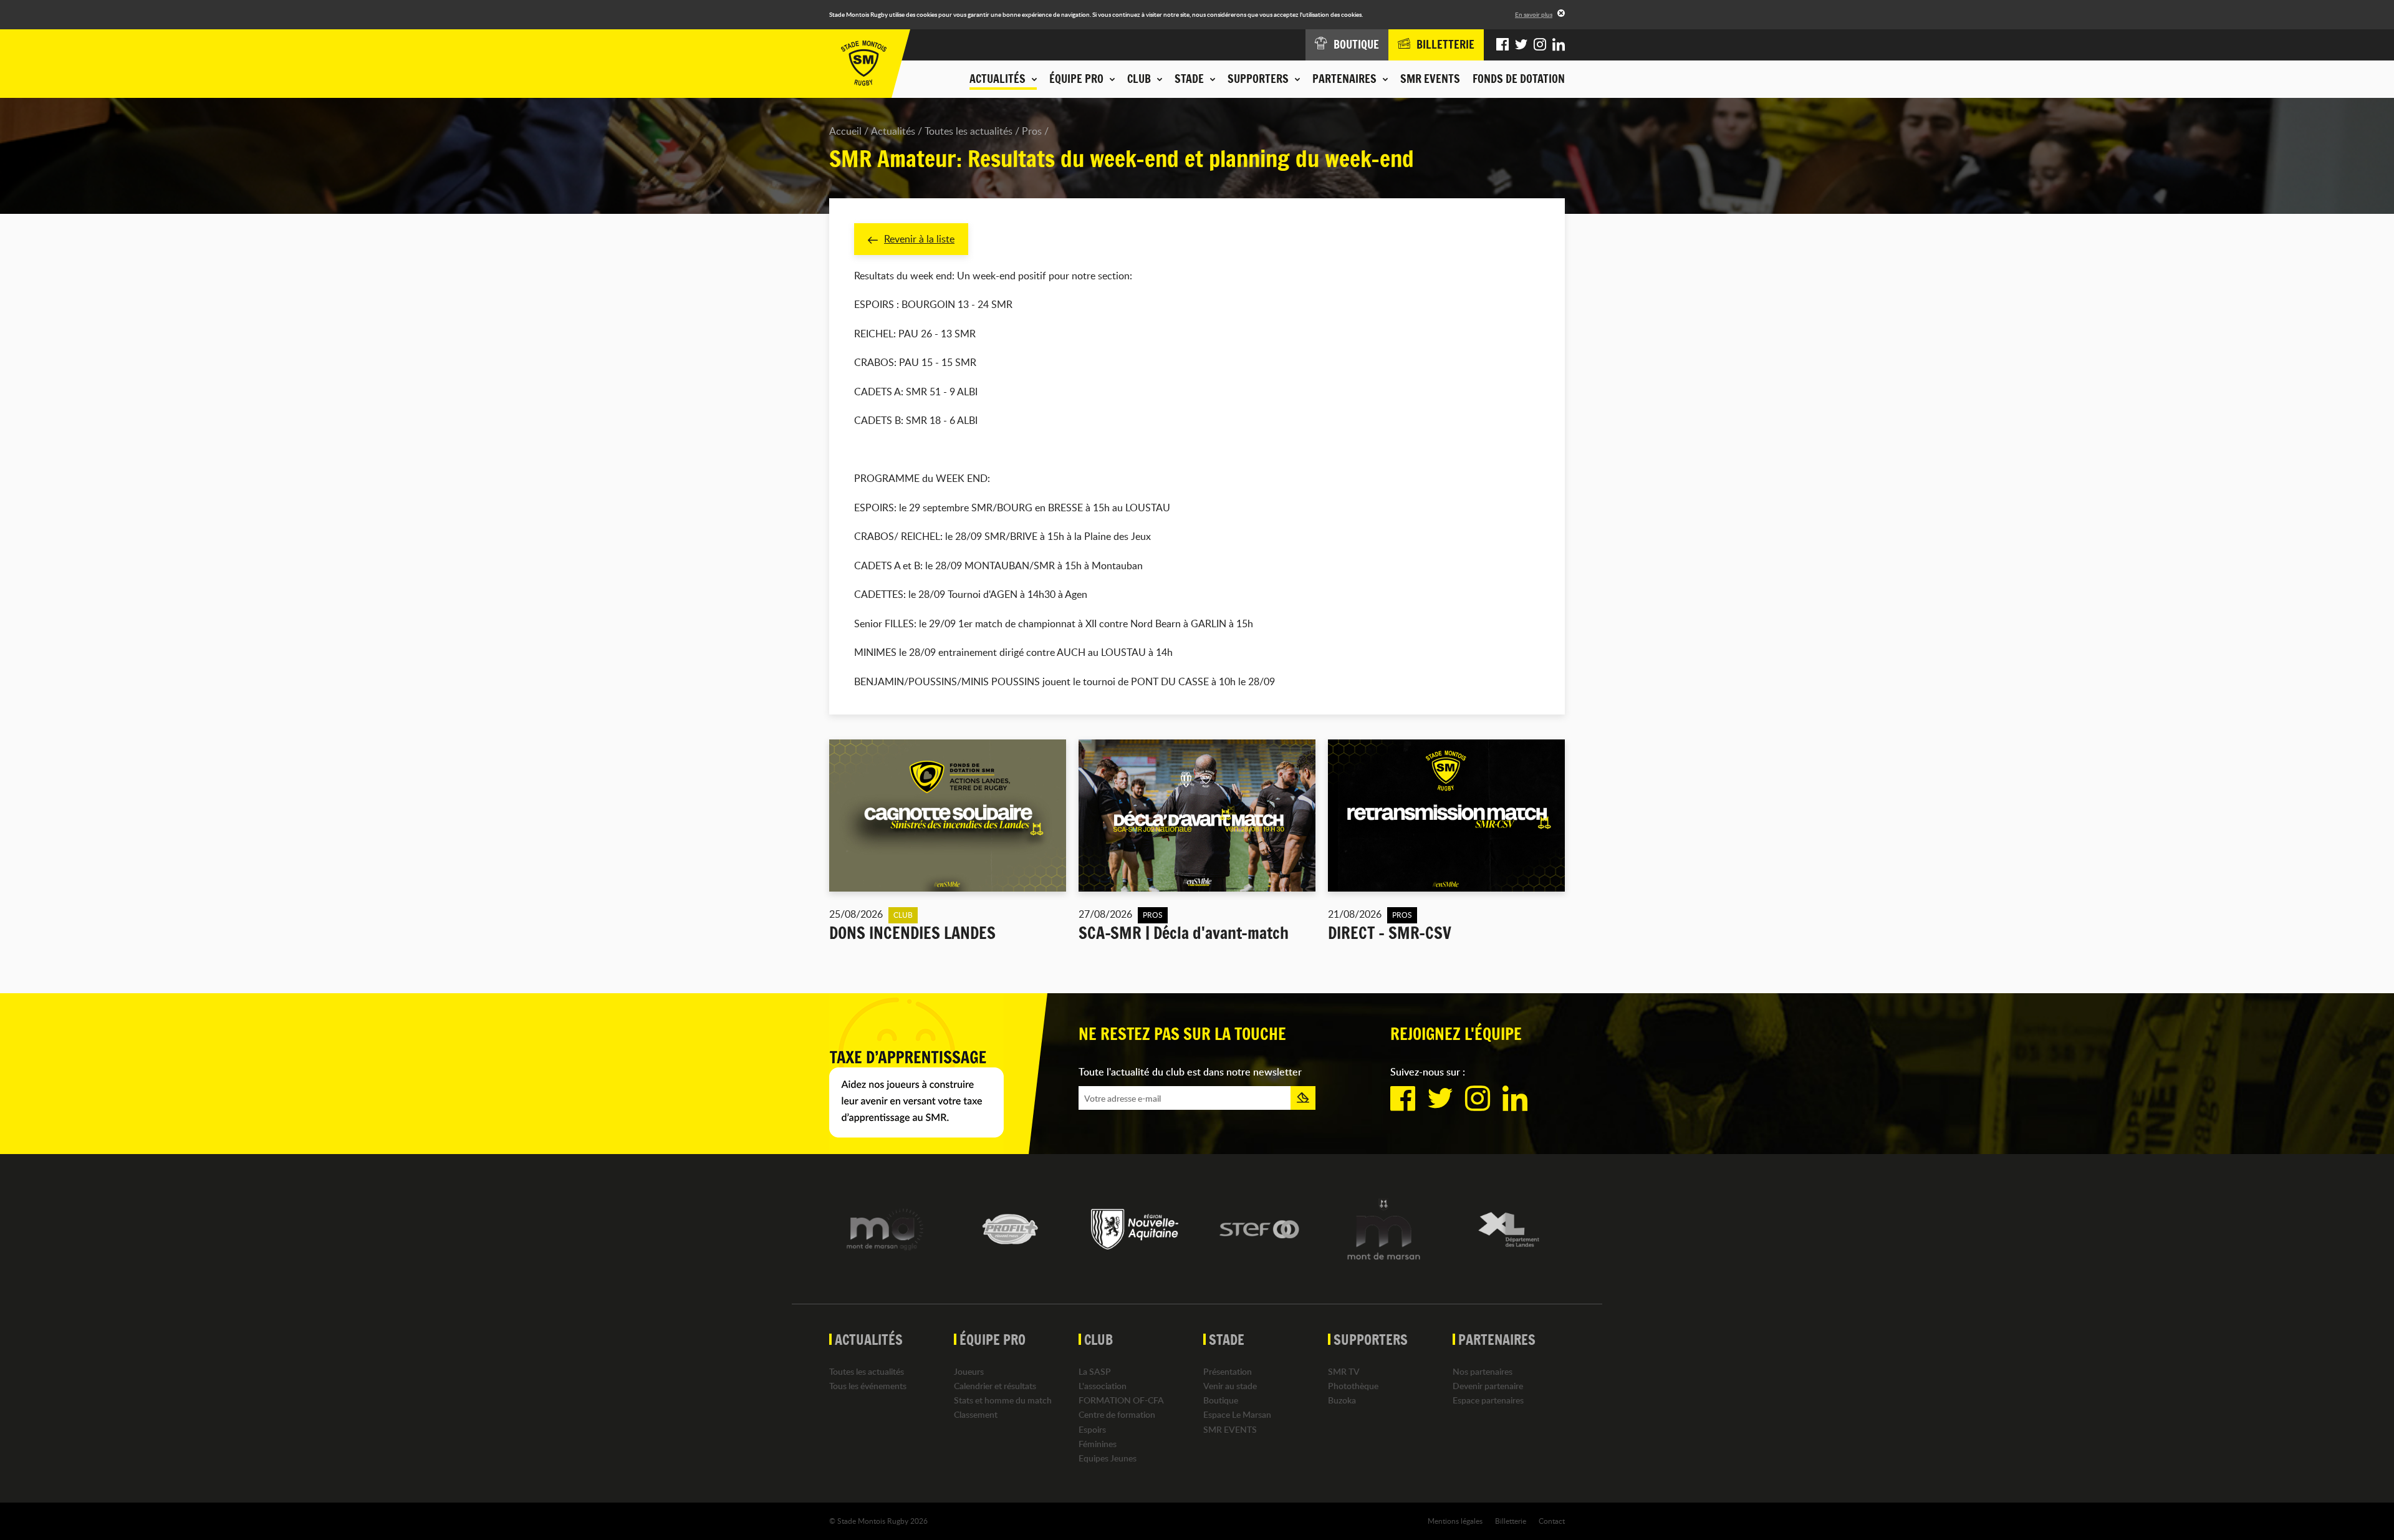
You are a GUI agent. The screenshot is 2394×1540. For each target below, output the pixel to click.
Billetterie (1511, 1521)
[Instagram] (1540, 45)
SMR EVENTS (1430, 79)
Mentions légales (1455, 1521)
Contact (1552, 1521)
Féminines (1098, 1444)
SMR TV (1344, 1371)
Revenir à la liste (919, 239)
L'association (1103, 1386)
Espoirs (1092, 1429)
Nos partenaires (1483, 1371)
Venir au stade (1230, 1386)
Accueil (845, 131)
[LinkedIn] (1559, 45)
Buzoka (1342, 1400)
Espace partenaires (1488, 1400)
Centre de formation (1117, 1414)
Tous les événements (868, 1386)
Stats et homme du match (1003, 1400)
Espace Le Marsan (1237, 1414)
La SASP (1095, 1371)
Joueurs (969, 1371)
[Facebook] (1502, 45)
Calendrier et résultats (995, 1386)
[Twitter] (1521, 45)
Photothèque (1353, 1386)
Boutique (1221, 1400)
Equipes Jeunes (1108, 1458)
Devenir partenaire (1488, 1386)
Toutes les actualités (969, 131)
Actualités (893, 131)
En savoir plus (1534, 14)
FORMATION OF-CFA (1121, 1400)
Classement (976, 1414)
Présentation (1228, 1371)
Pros (1032, 131)
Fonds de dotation (1519, 79)
